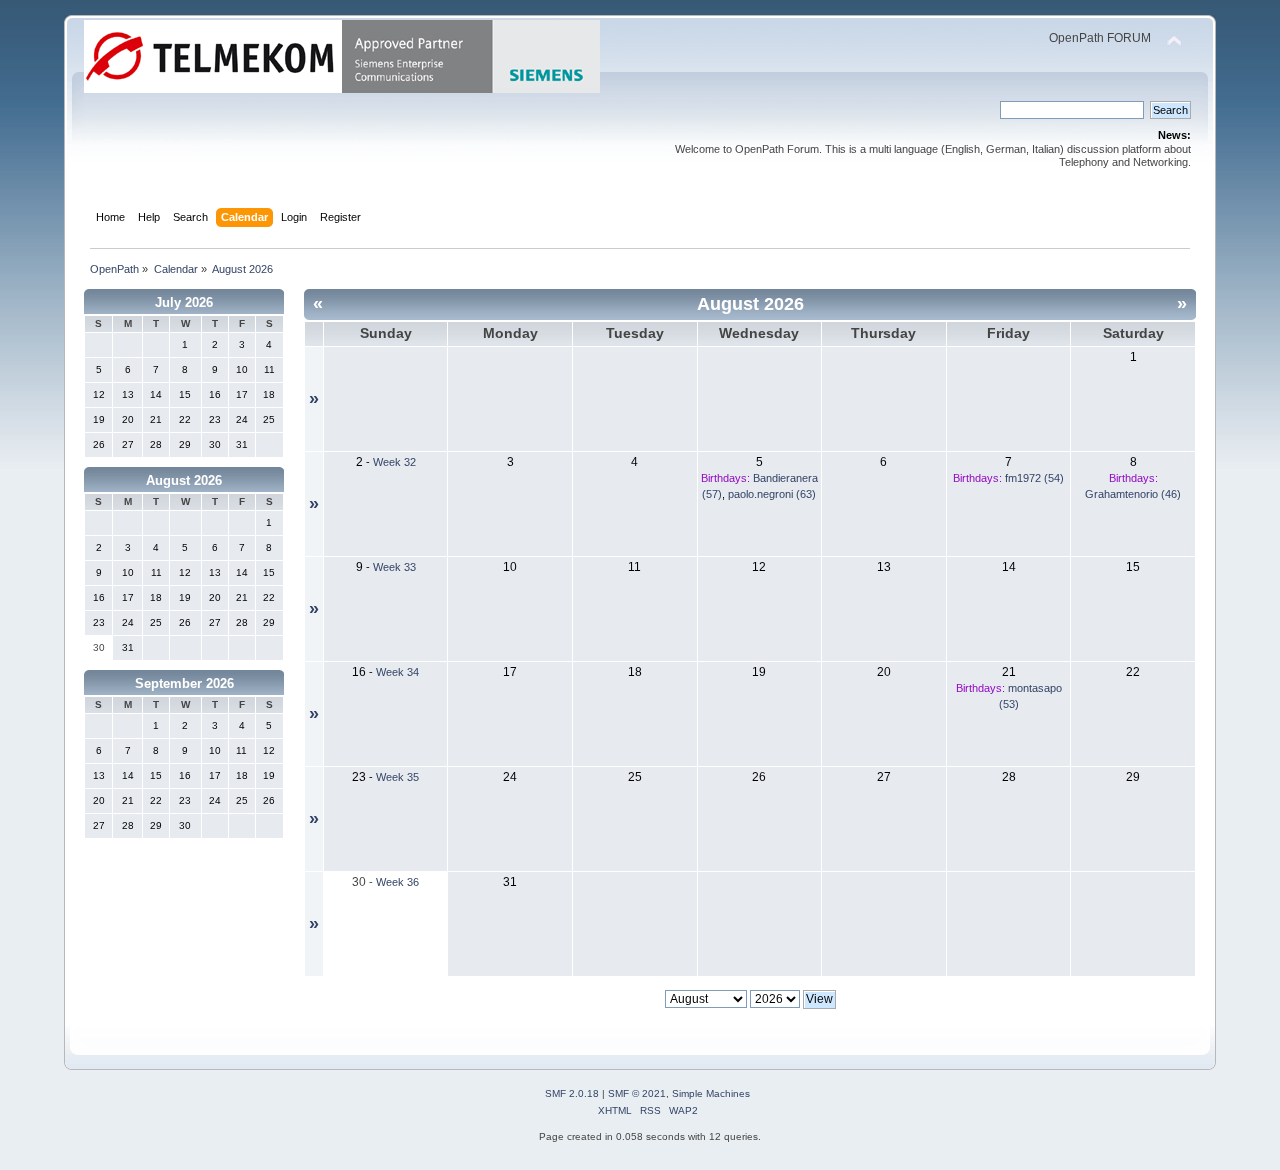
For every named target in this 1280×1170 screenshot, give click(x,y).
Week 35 (397, 777)
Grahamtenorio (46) (1133, 494)
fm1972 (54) (1034, 478)
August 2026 (184, 480)
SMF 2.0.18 (572, 1093)
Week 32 (394, 462)
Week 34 (397, 672)
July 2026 (184, 302)
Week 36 (397, 882)
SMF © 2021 (637, 1093)
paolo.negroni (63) (772, 494)
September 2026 (184, 683)
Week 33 (394, 567)
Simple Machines (711, 1093)
